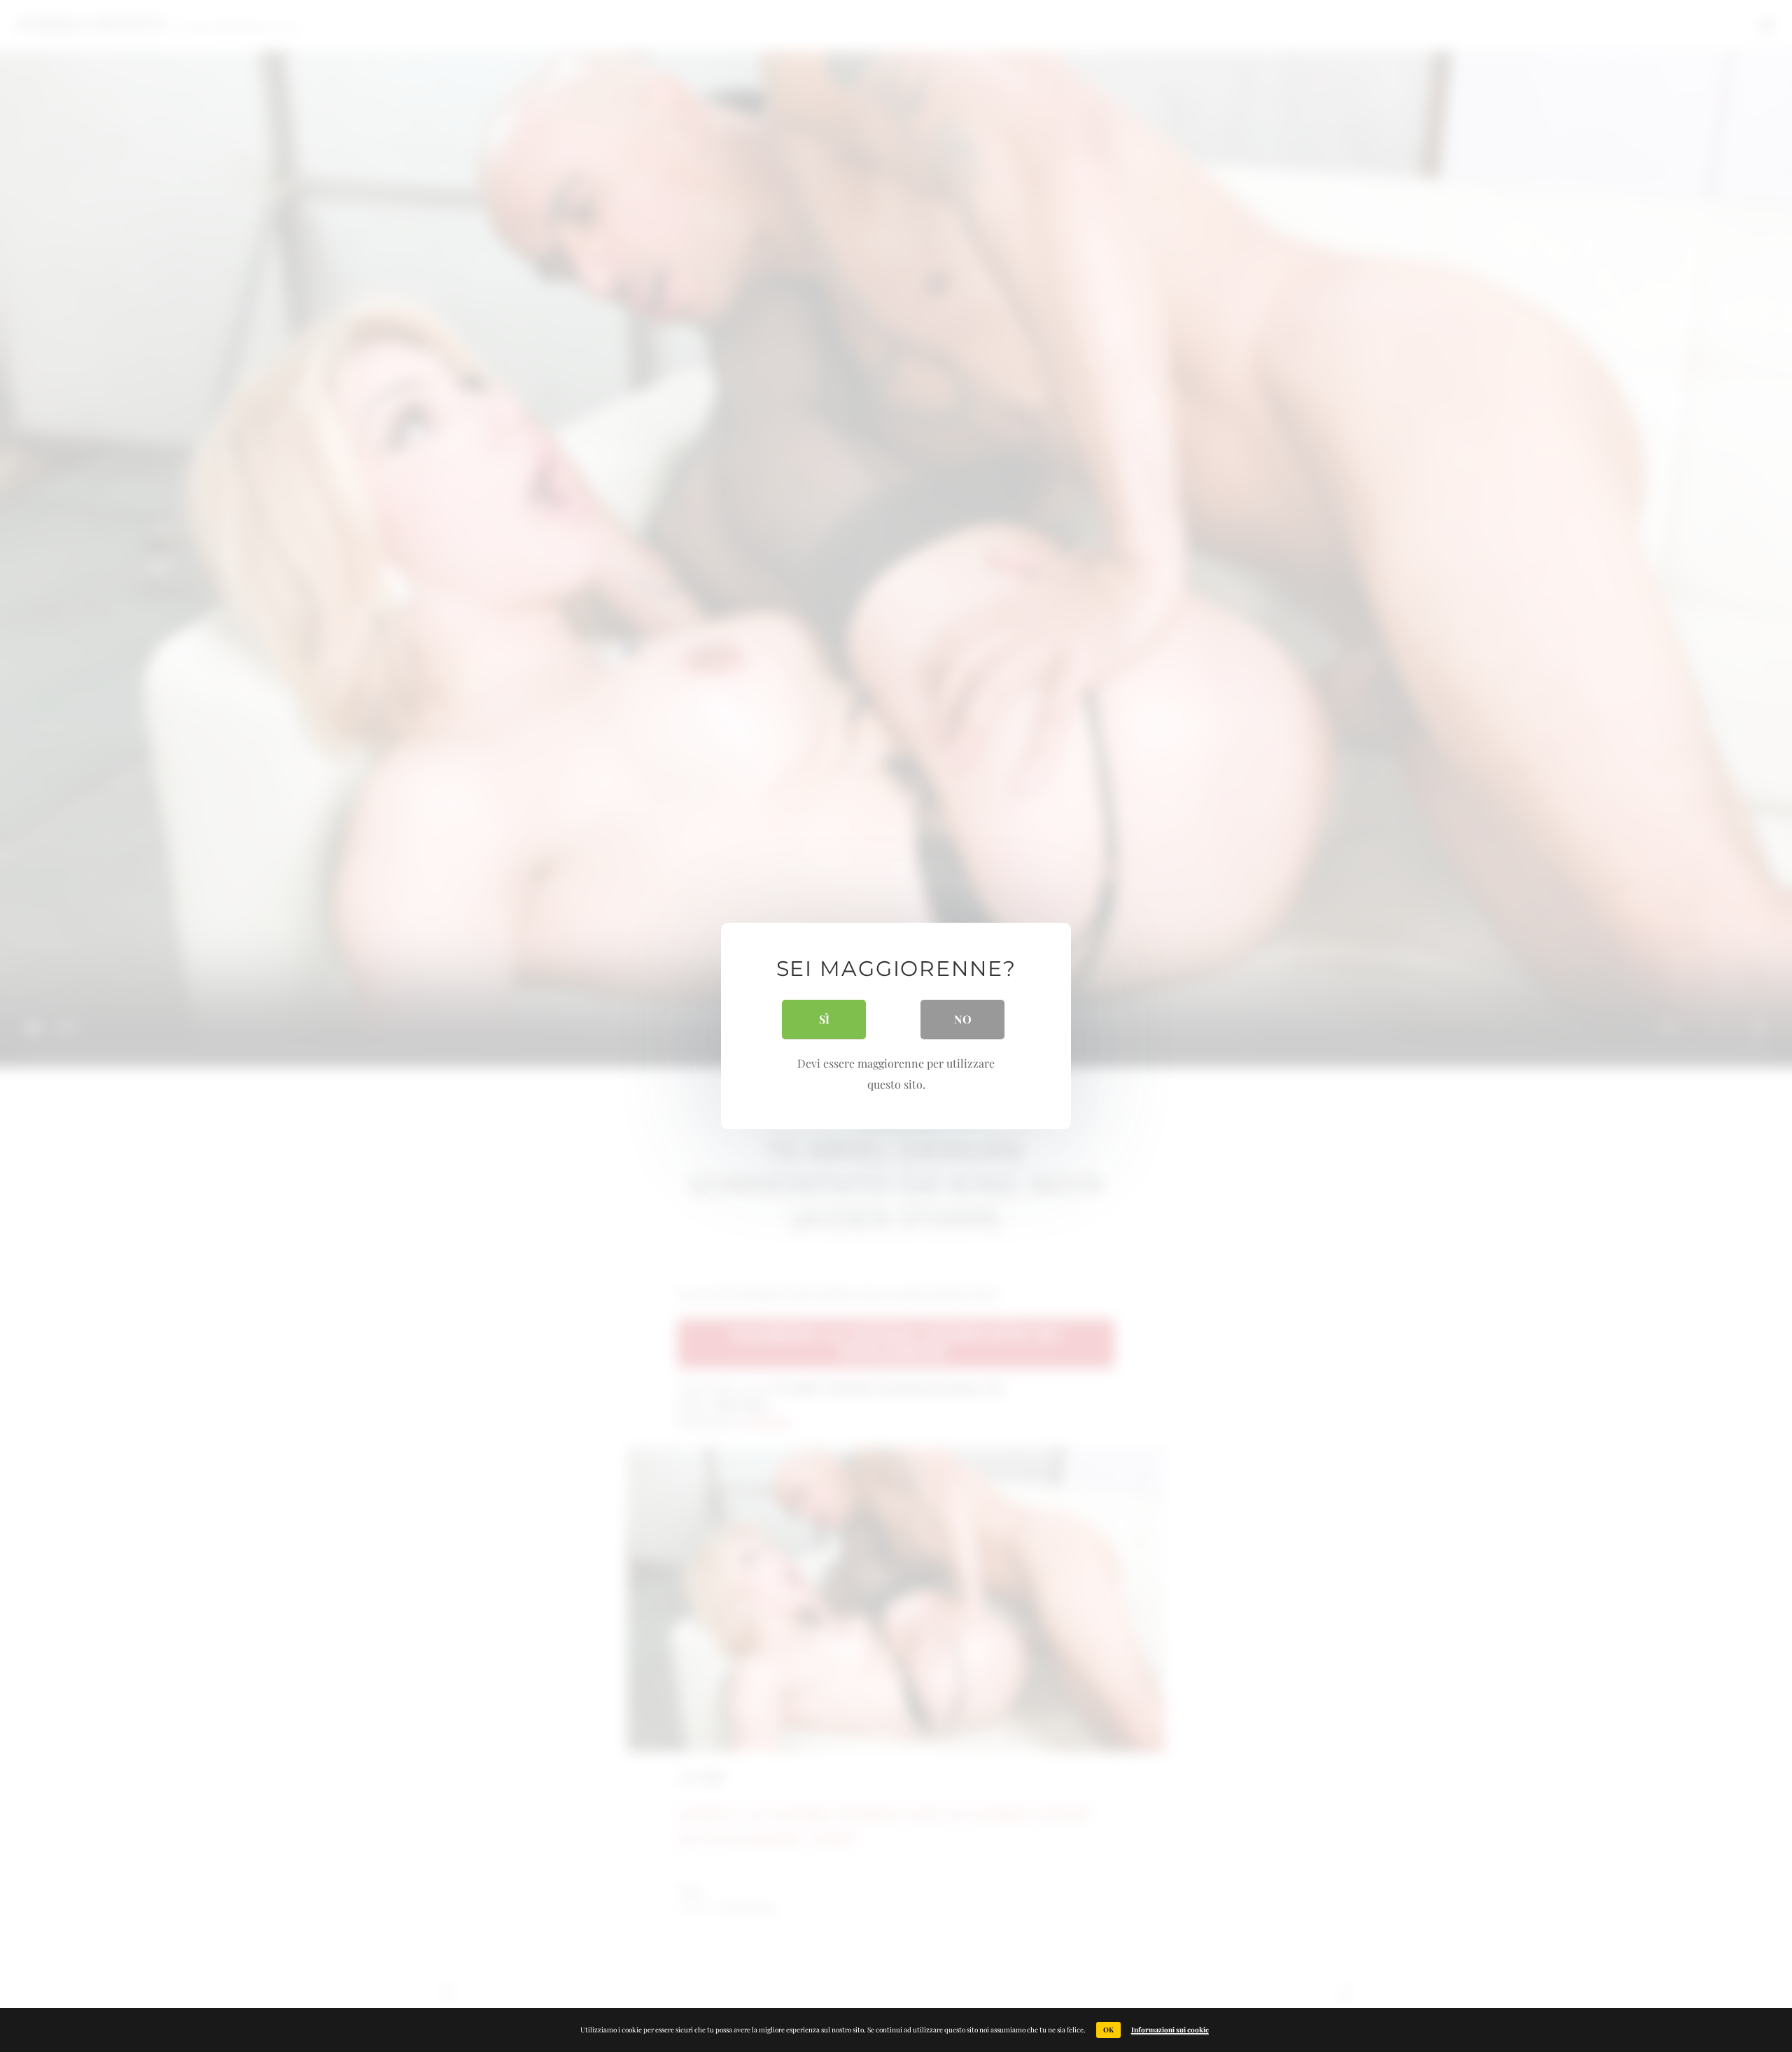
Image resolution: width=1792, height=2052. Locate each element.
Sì (824, 1019)
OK (1108, 2030)
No (963, 1019)
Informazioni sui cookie (1170, 2030)
